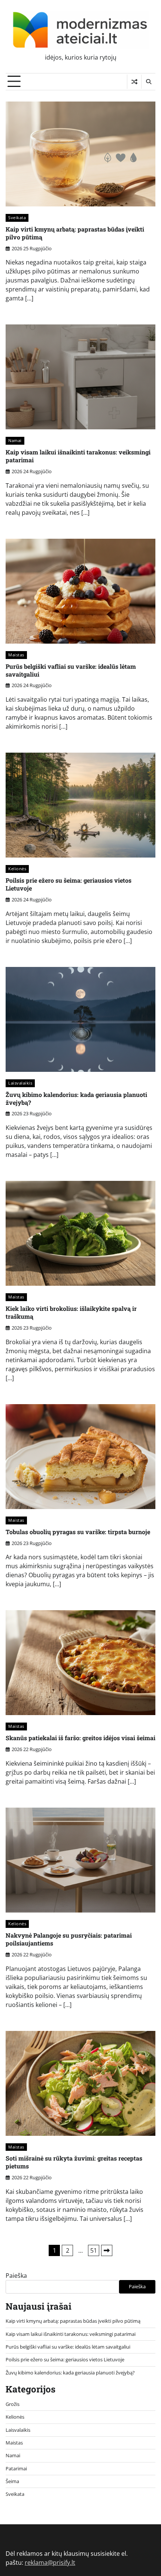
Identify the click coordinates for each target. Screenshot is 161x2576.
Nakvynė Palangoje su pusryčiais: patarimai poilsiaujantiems (69, 1939)
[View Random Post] (134, 82)
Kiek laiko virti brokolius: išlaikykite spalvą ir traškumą (71, 1312)
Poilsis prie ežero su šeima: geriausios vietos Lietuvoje (69, 884)
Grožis (13, 2404)
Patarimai (16, 2468)
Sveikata (17, 217)
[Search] (148, 82)
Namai (15, 440)
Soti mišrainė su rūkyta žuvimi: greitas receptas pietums (74, 2162)
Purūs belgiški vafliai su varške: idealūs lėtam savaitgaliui (71, 670)
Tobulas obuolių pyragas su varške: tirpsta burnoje (78, 1532)
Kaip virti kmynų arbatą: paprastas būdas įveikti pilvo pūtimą (75, 233)
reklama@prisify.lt (50, 2563)
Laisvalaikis (20, 1083)
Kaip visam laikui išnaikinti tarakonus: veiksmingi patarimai (78, 456)
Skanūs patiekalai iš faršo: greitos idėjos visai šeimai (80, 1738)
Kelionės (17, 869)
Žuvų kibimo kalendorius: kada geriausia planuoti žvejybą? (76, 1098)
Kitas (107, 2250)
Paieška (16, 2276)
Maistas (16, 655)
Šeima (12, 2481)
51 (94, 2250)
